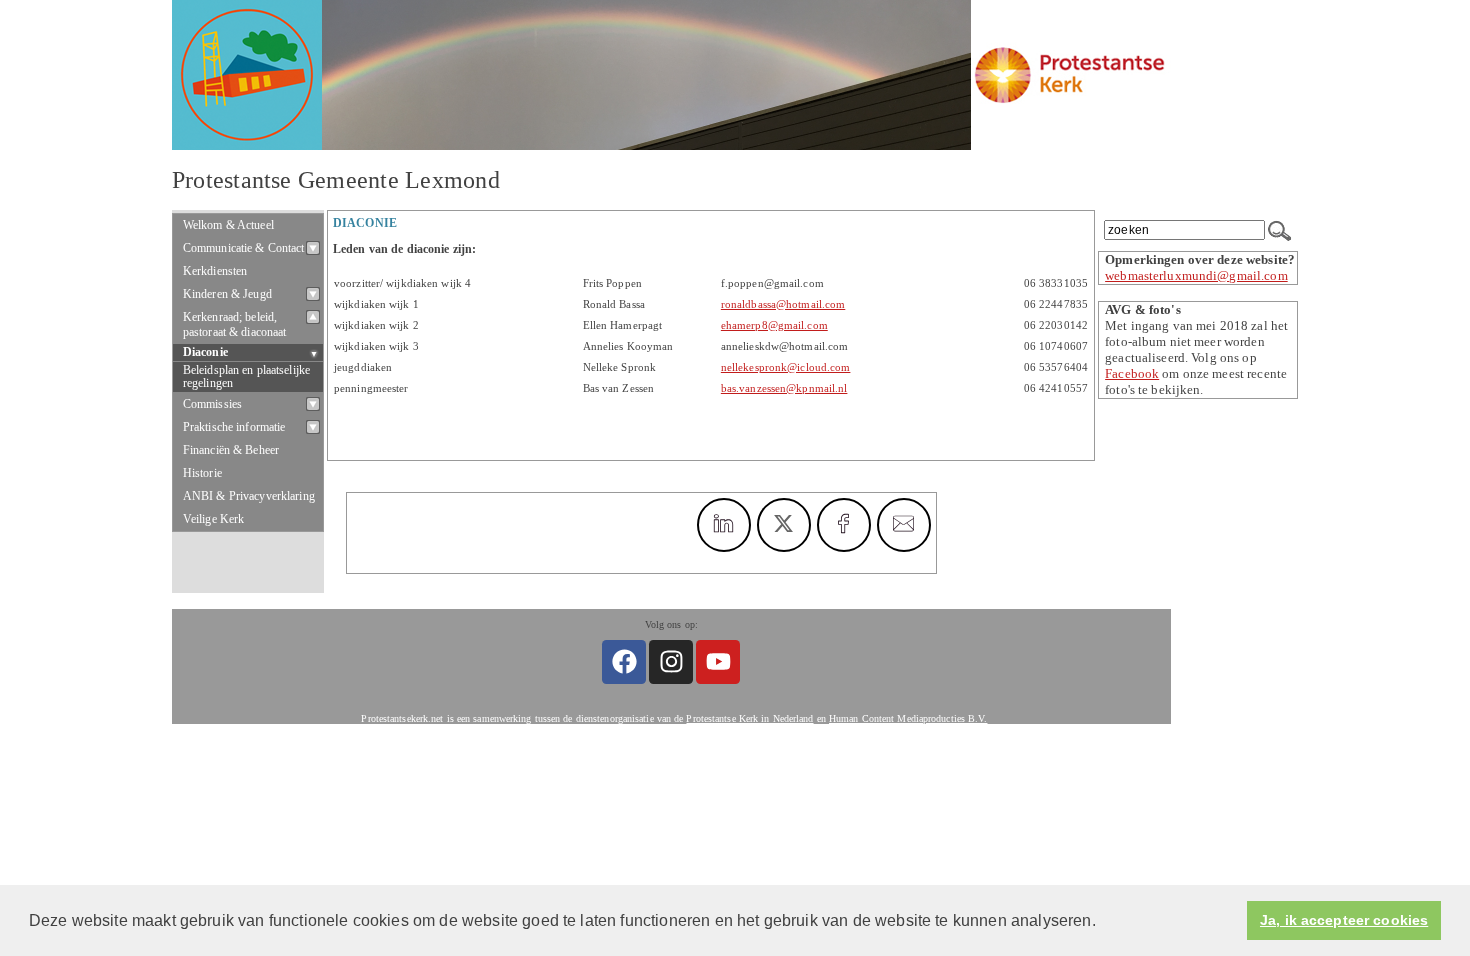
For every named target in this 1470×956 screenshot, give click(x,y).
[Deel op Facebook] (844, 525)
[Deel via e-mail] (904, 525)
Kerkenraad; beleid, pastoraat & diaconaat (235, 324)
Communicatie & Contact (244, 248)
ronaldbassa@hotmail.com (783, 304)
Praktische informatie (234, 427)
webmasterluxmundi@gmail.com (1196, 275)
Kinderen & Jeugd (227, 294)
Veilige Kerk (214, 519)
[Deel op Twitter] (784, 525)
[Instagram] (671, 662)
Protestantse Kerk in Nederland (749, 718)
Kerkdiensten (215, 271)
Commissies (212, 404)
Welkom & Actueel (228, 225)
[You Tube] (718, 662)
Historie (202, 473)
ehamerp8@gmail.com (774, 325)
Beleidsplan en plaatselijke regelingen (246, 377)
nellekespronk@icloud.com (786, 367)
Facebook (1132, 373)
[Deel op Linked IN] (724, 525)
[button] (1103, 922)
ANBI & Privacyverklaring (249, 496)
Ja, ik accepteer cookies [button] (1344, 920)
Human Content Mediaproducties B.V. (908, 718)
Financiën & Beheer (231, 450)
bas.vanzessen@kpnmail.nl (784, 388)
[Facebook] (624, 662)
